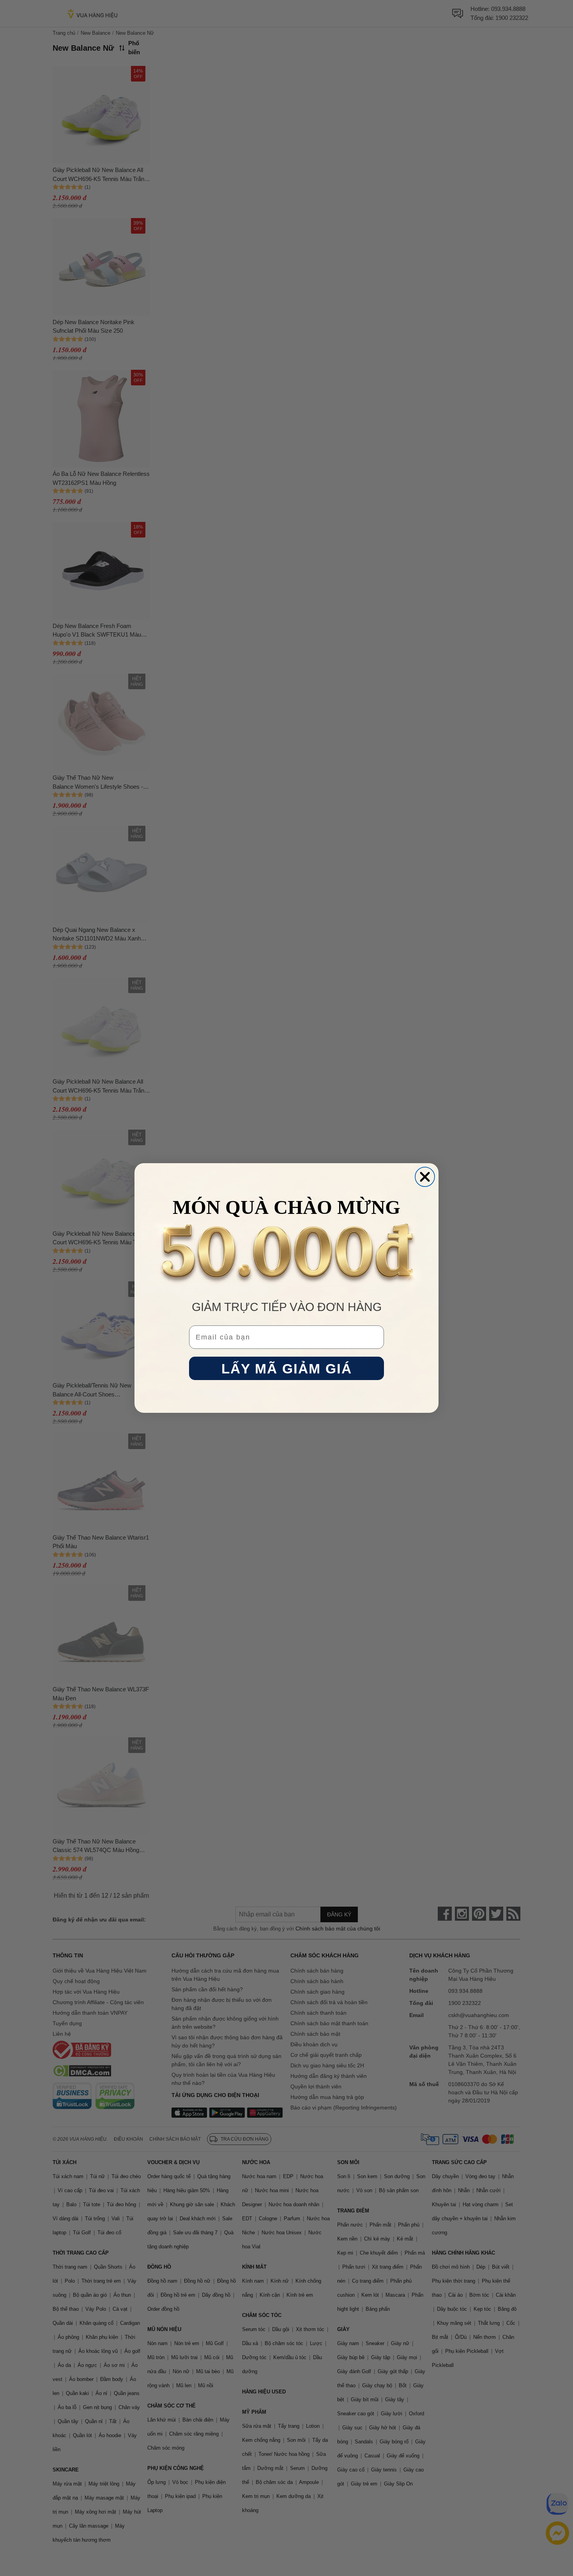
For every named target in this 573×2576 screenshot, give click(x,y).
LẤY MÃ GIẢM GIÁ (287, 1369)
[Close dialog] (425, 1177)
